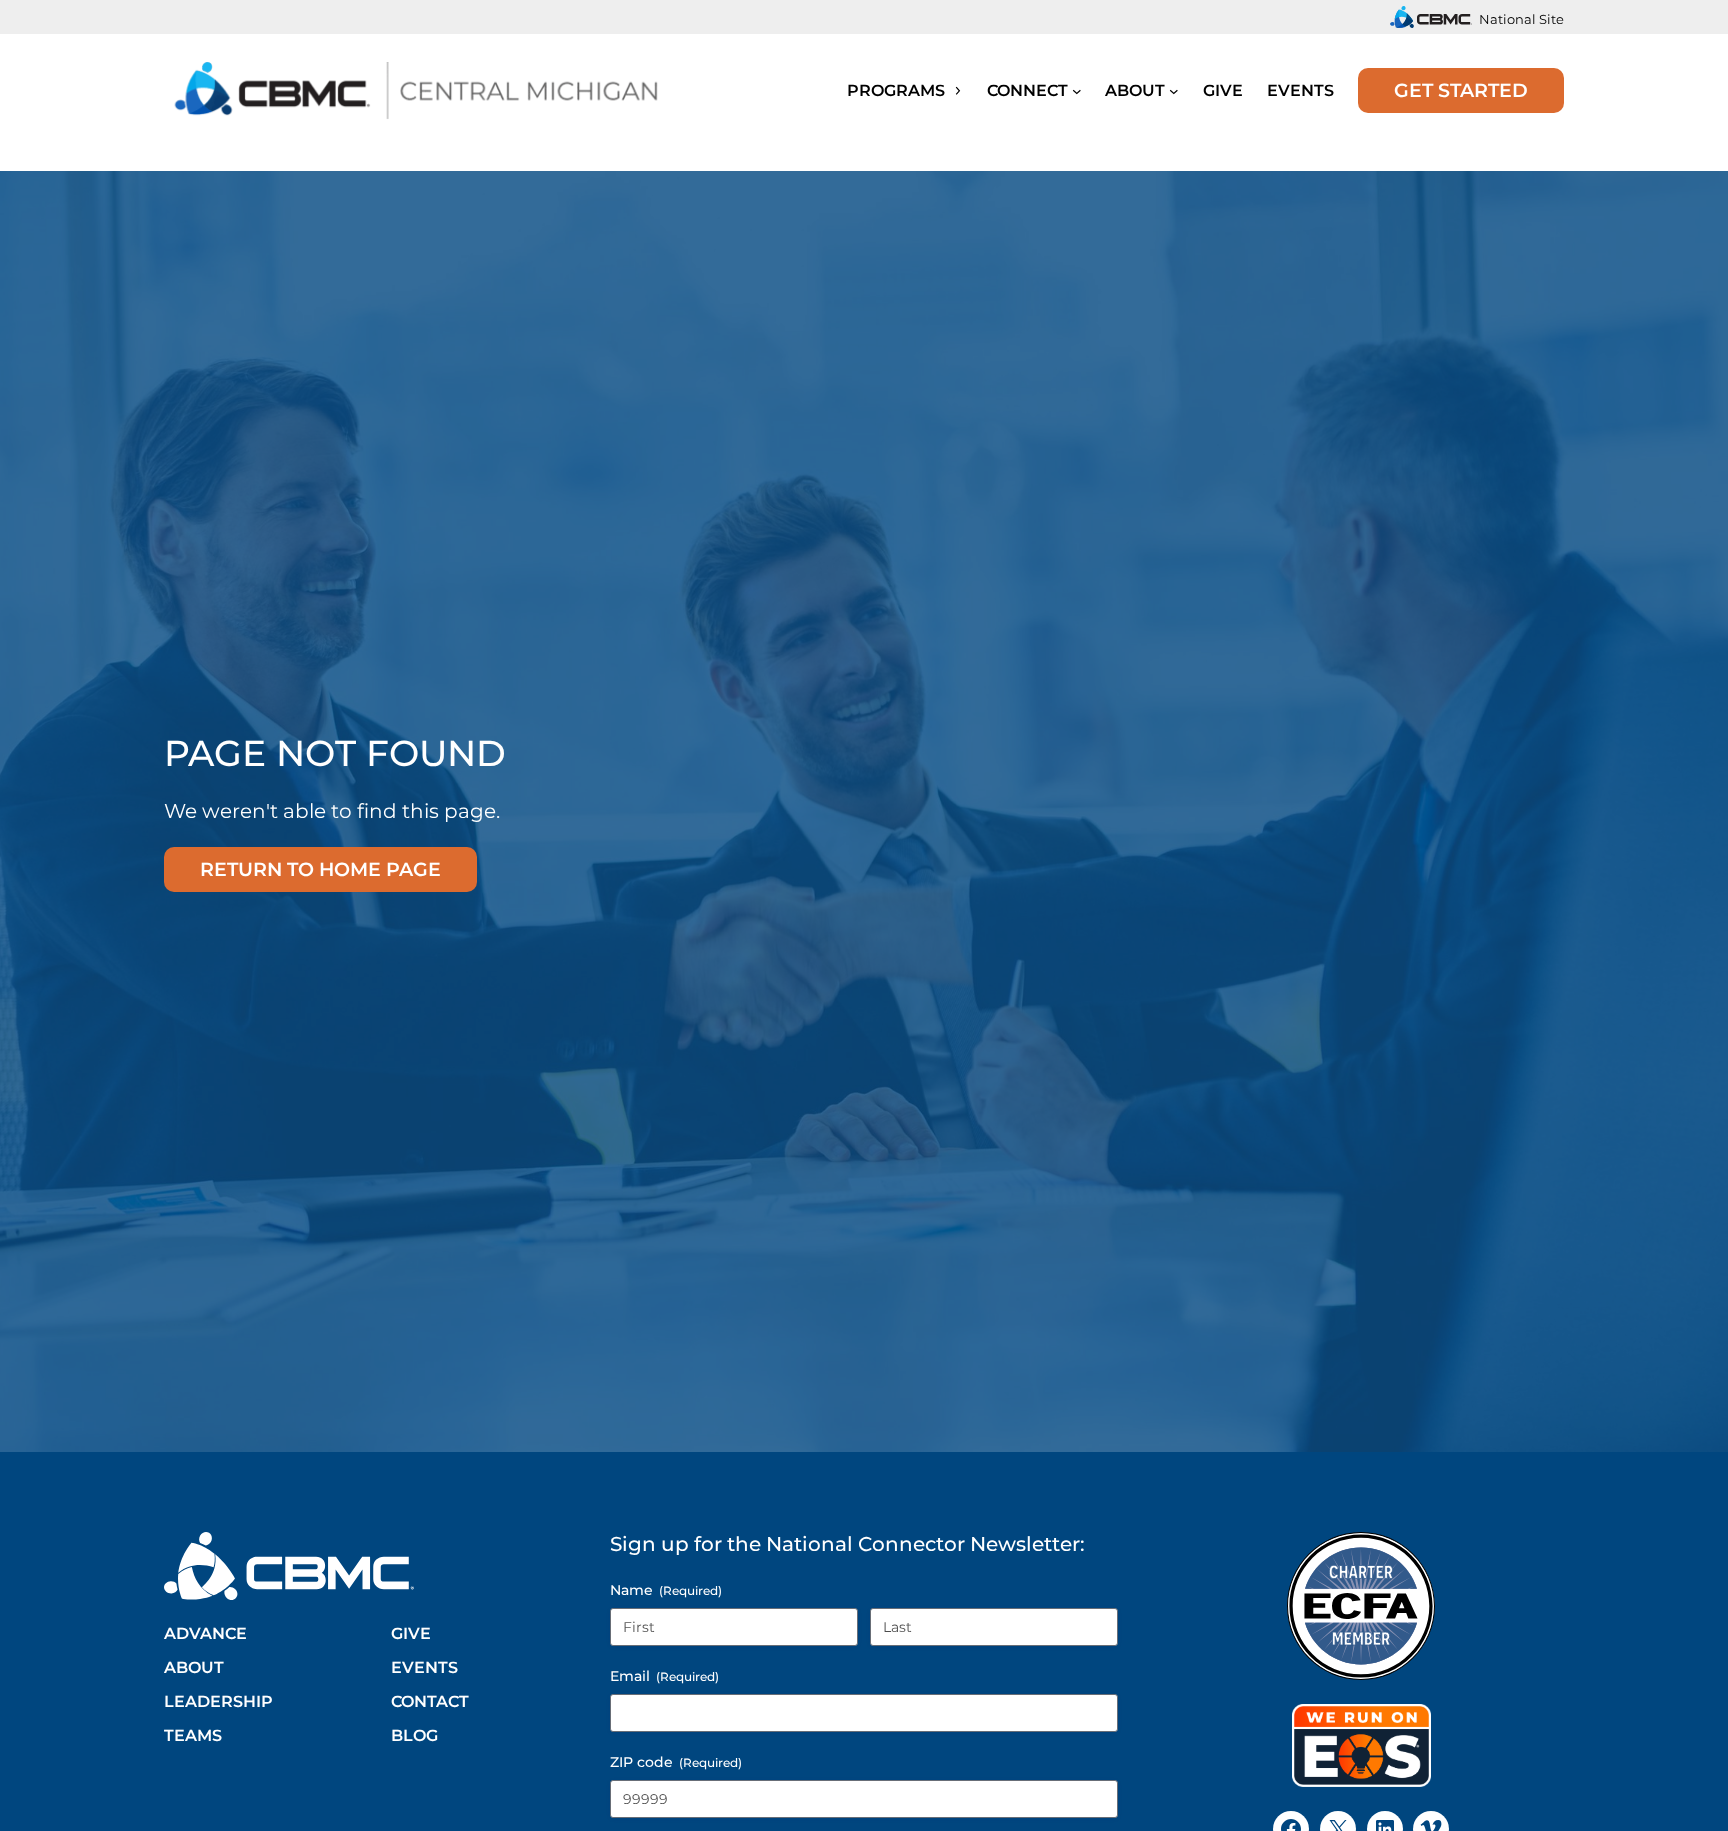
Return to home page (320, 869)
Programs (898, 90)
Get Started (1461, 90)
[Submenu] (1077, 90)
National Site (1521, 19)
